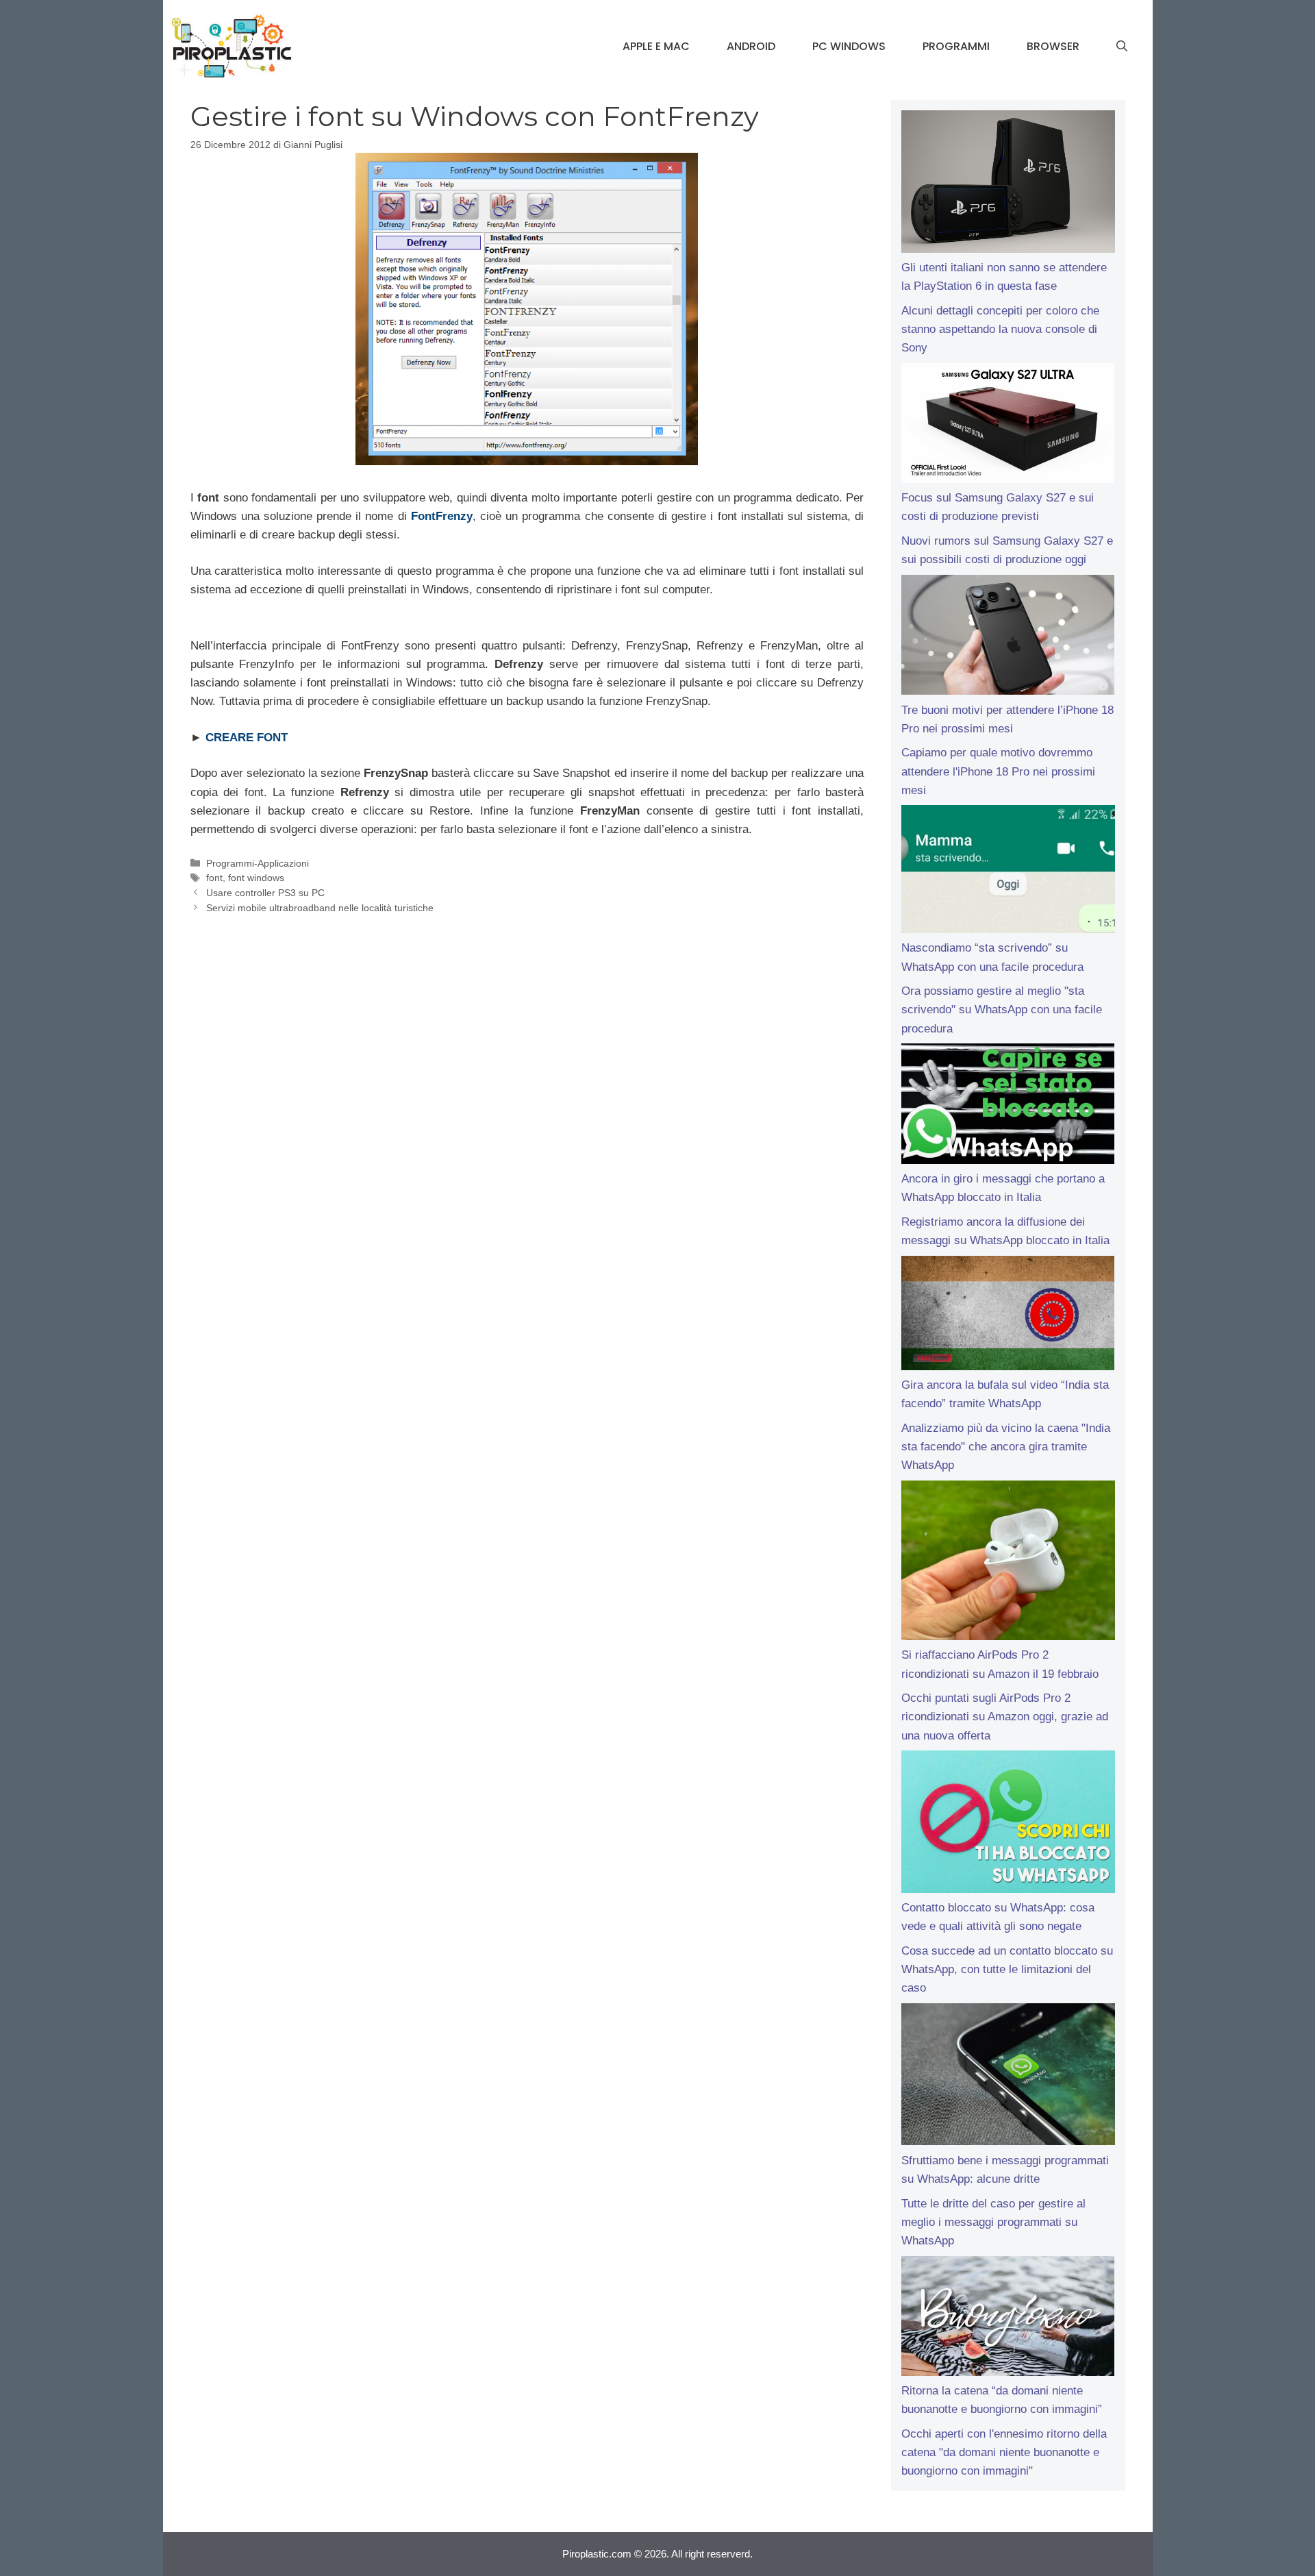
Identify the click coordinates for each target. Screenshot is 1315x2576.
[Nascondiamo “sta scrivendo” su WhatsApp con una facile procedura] (1008, 872)
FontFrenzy (442, 516)
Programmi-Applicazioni (258, 863)
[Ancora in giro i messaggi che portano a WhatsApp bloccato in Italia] (1008, 1106)
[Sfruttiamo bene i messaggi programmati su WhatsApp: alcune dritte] (1008, 2077)
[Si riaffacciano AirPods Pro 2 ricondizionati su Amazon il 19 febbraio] (1008, 1563)
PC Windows (849, 46)
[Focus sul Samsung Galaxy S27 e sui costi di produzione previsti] (1008, 426)
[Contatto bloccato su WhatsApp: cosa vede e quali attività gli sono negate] (1008, 1824)
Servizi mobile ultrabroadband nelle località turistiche (320, 908)
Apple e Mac (656, 46)
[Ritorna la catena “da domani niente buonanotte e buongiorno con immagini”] (1008, 2319)
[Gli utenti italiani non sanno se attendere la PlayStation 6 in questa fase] (1008, 184)
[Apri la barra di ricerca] (1122, 47)
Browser (1053, 46)
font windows (256, 878)
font (214, 878)
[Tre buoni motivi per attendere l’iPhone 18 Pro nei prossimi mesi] (1008, 638)
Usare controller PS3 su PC (265, 893)
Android (751, 46)
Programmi (956, 46)
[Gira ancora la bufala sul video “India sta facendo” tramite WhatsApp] (1008, 1316)
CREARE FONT (247, 738)
